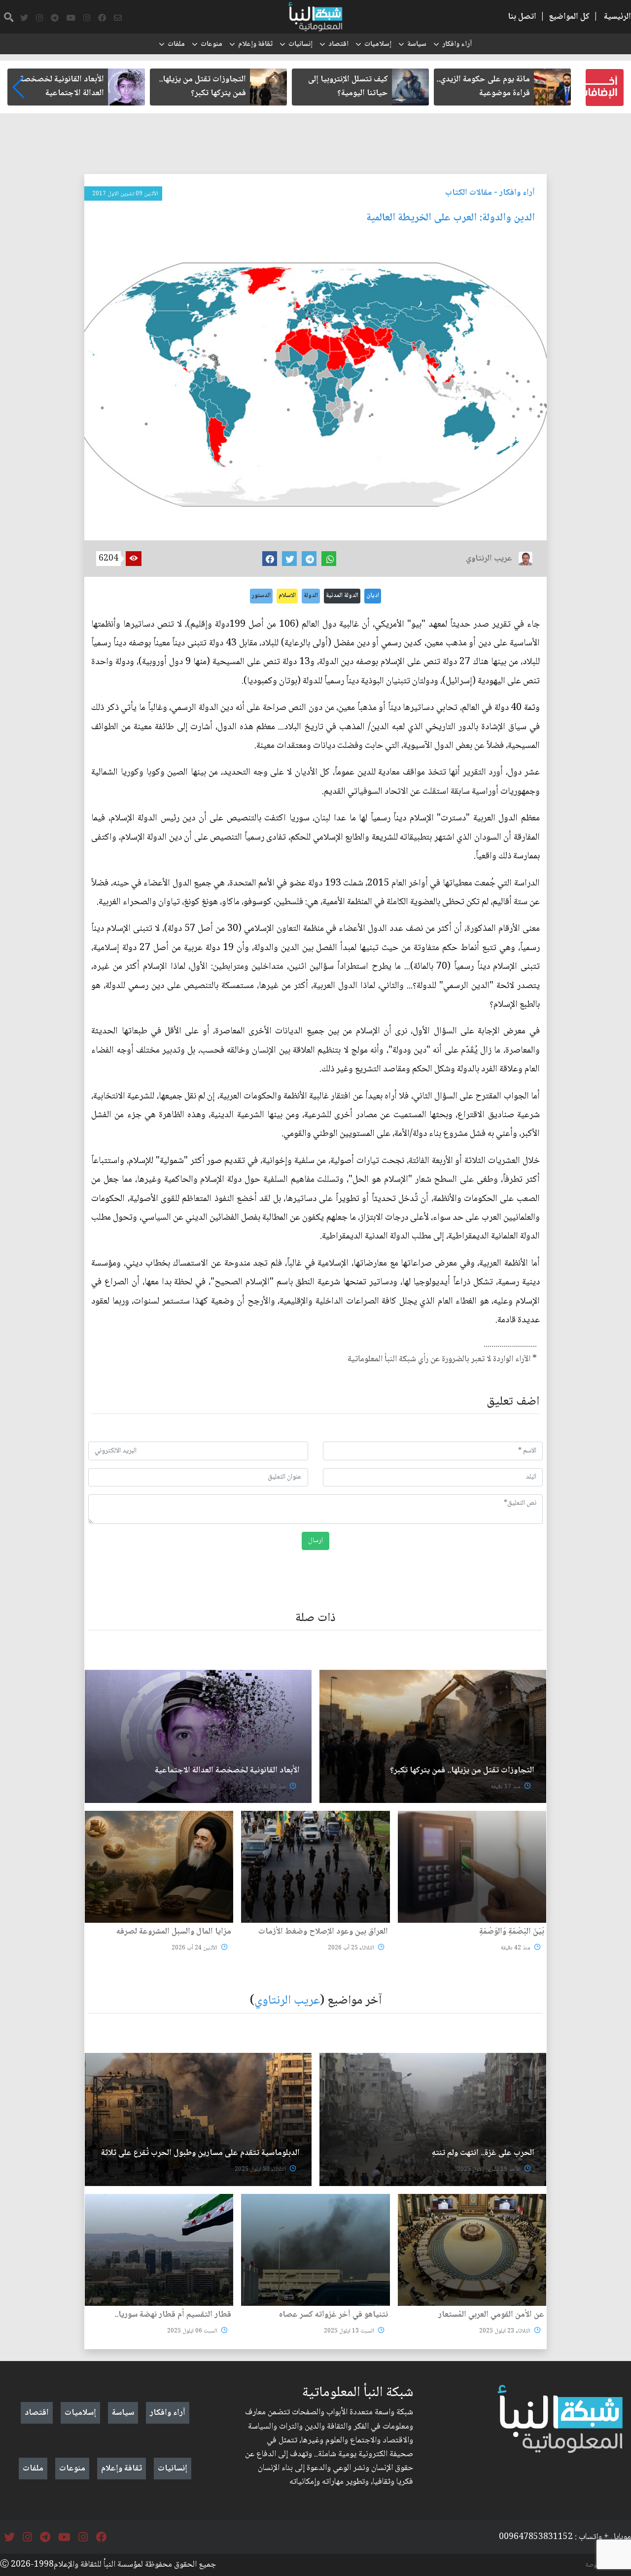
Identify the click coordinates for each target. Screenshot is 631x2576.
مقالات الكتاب (469, 193)
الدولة (311, 596)
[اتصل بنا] (118, 18)
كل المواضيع (569, 17)
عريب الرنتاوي (287, 2001)
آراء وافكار (457, 44)
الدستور (261, 596)
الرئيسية (617, 17)
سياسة (417, 44)
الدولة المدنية (342, 596)
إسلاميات (378, 44)
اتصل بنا (522, 17)
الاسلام (287, 596)
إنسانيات (300, 44)
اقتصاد (338, 44)
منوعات (211, 44)
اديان (373, 596)
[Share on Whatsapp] (329, 559)
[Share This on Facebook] (270, 559)
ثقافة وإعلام (255, 44)
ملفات (176, 44)
